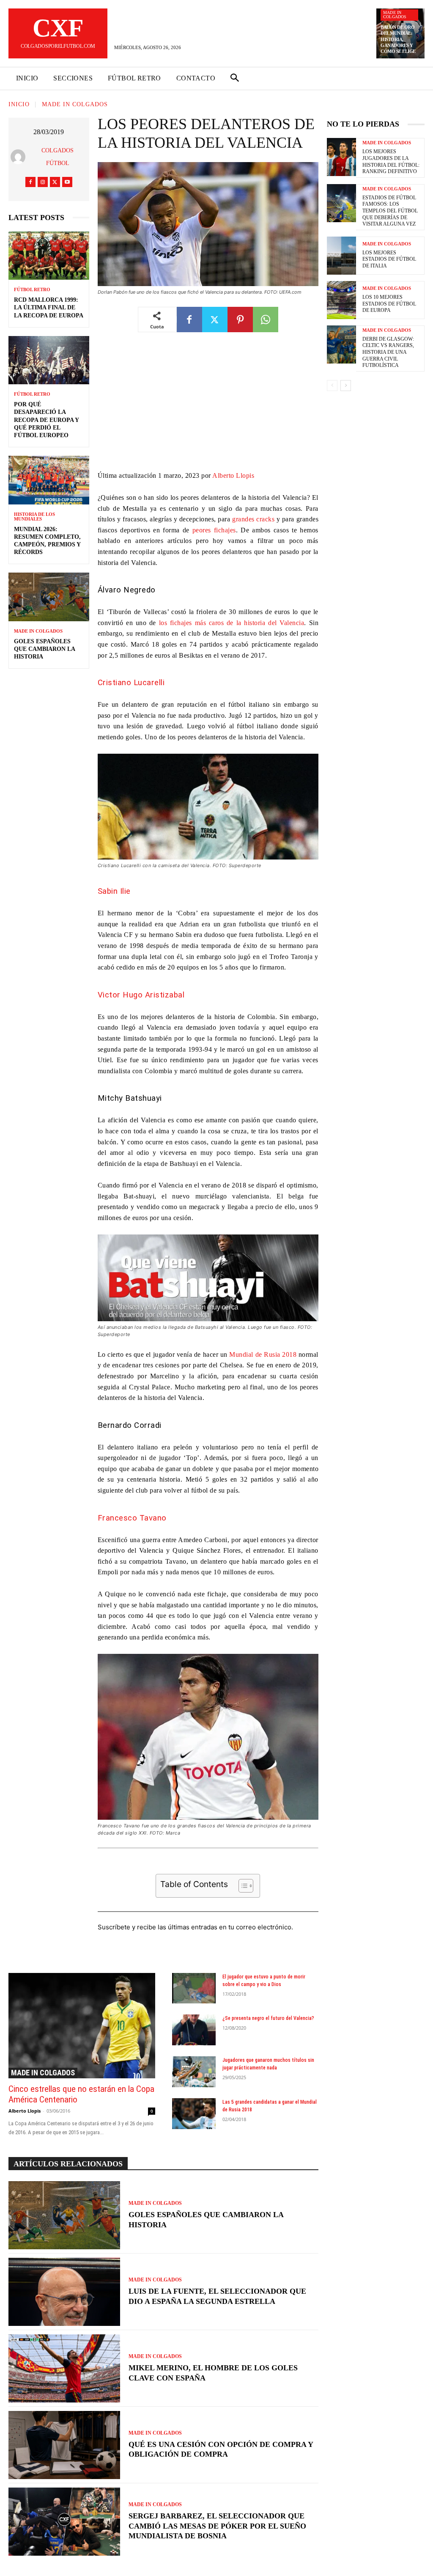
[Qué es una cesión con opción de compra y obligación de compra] (64, 2445)
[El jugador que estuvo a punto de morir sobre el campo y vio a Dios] (194, 1988)
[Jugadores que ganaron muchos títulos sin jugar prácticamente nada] (194, 2072)
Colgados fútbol (58, 157)
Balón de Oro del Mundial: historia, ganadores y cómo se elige (398, 39)
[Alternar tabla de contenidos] (242, 1886)
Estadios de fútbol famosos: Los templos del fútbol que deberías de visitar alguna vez (390, 211)
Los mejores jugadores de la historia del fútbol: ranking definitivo (391, 161)
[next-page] (346, 386)
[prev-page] (332, 386)
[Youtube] (67, 182)
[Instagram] (43, 182)
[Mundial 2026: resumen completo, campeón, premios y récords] (49, 480)
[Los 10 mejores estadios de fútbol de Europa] (341, 300)
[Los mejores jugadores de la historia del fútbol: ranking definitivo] (341, 157)
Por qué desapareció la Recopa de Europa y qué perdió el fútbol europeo (47, 420)
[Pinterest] (240, 320)
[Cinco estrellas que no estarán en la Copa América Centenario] (82, 2026)
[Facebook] (30, 182)
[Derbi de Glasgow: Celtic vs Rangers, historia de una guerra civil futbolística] (341, 344)
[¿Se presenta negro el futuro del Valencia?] (194, 2030)
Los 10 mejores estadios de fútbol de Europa (389, 304)
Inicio (19, 105)
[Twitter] (55, 182)
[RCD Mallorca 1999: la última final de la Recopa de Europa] (49, 256)
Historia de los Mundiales (34, 517)
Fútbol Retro (32, 290)
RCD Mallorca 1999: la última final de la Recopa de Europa (49, 307)
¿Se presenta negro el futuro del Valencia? (268, 2018)
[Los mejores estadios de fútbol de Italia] (341, 256)
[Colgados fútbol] (20, 157)
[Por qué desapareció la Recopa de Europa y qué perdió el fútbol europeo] (49, 360)
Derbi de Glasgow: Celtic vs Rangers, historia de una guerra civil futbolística (388, 352)
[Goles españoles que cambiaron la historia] (49, 597)
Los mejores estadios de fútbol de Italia (389, 259)
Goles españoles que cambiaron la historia (45, 649)
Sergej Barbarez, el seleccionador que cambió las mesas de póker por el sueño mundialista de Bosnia (217, 2526)
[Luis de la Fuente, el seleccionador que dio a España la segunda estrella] (64, 2292)
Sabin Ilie (114, 891)
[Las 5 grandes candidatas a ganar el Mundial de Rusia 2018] (194, 2114)
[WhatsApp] (266, 320)
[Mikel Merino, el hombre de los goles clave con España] (64, 2368)
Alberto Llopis (233, 475)
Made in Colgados (395, 15)
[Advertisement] (208, 408)
